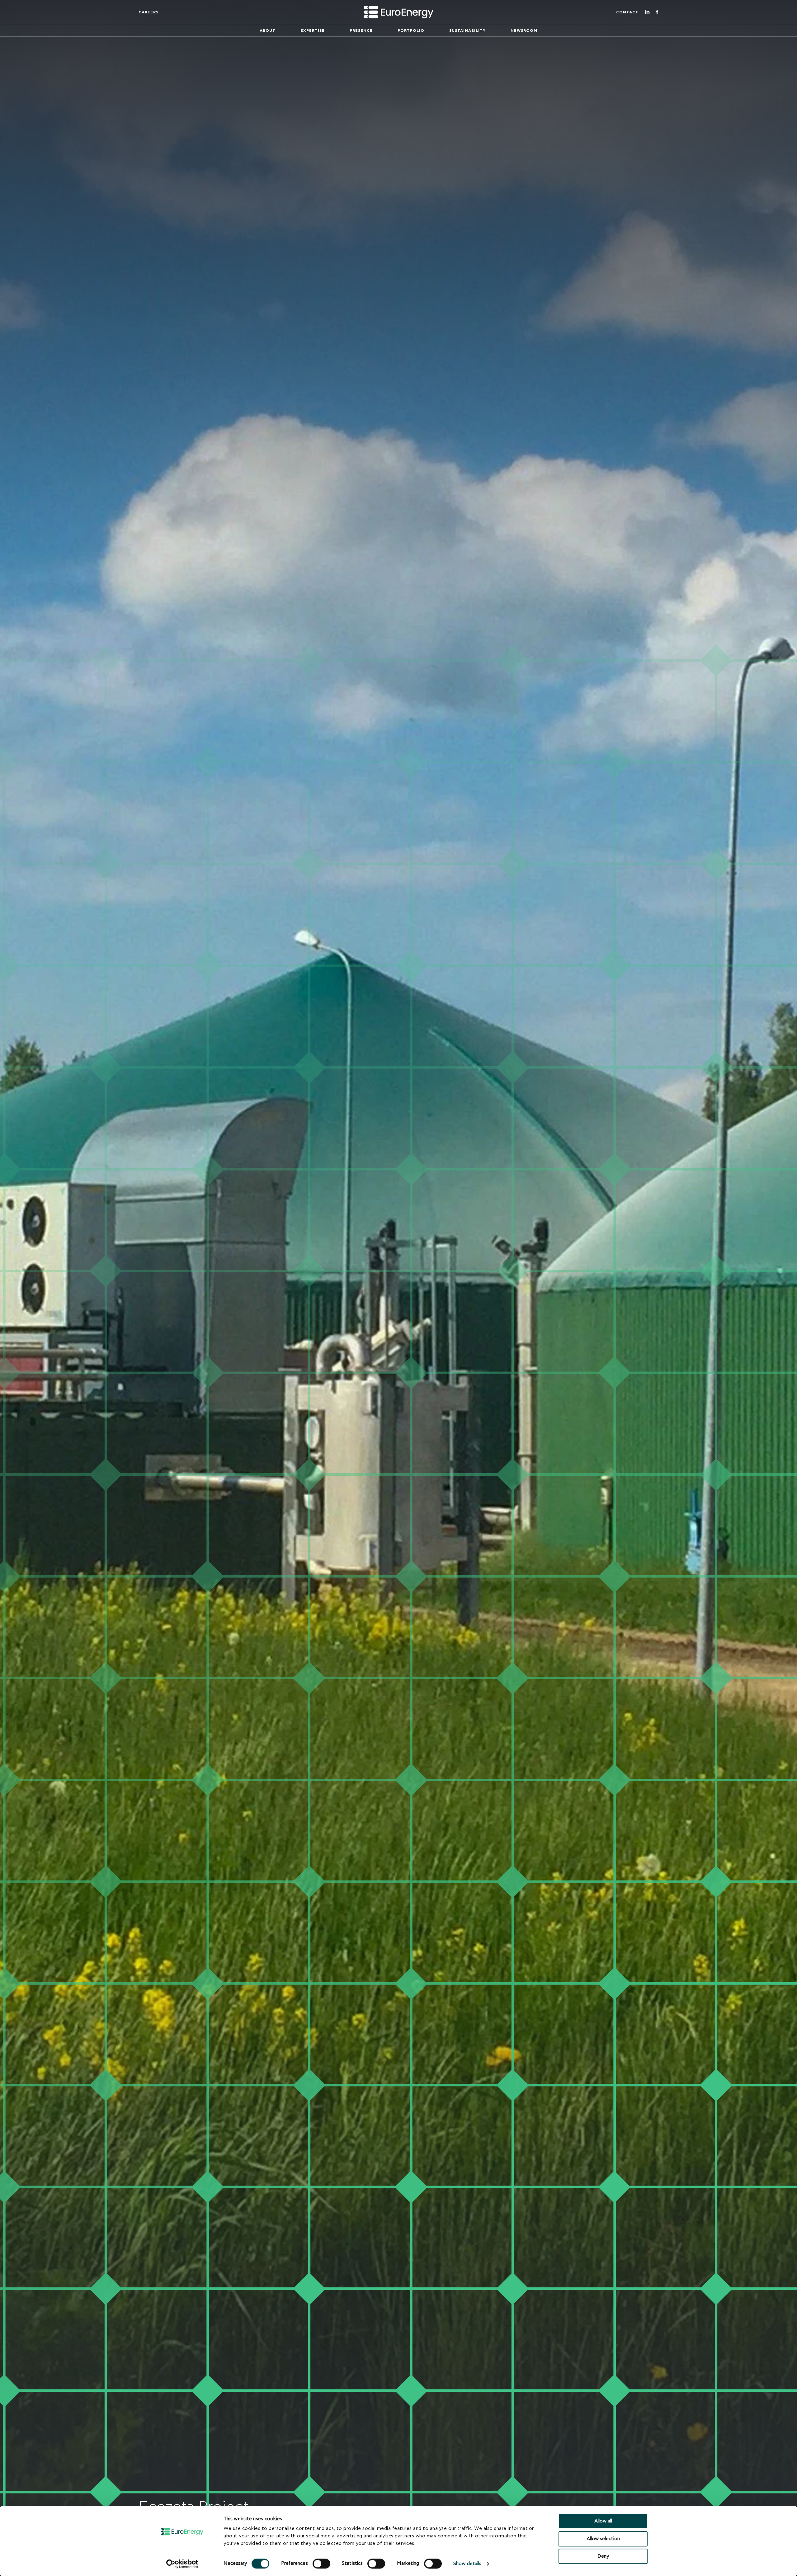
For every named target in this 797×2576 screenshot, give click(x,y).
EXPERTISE (313, 31)
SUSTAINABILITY (467, 31)
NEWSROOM (524, 31)
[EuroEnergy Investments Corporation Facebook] (657, 12)
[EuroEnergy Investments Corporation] (398, 12)
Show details (467, 2564)
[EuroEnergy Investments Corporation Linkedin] (647, 12)
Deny (603, 2556)
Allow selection (603, 2539)
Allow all (603, 2521)
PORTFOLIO (411, 31)
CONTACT (627, 12)
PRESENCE (361, 31)
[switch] (321, 2564)
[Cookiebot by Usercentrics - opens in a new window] (182, 2564)
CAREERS (149, 12)
